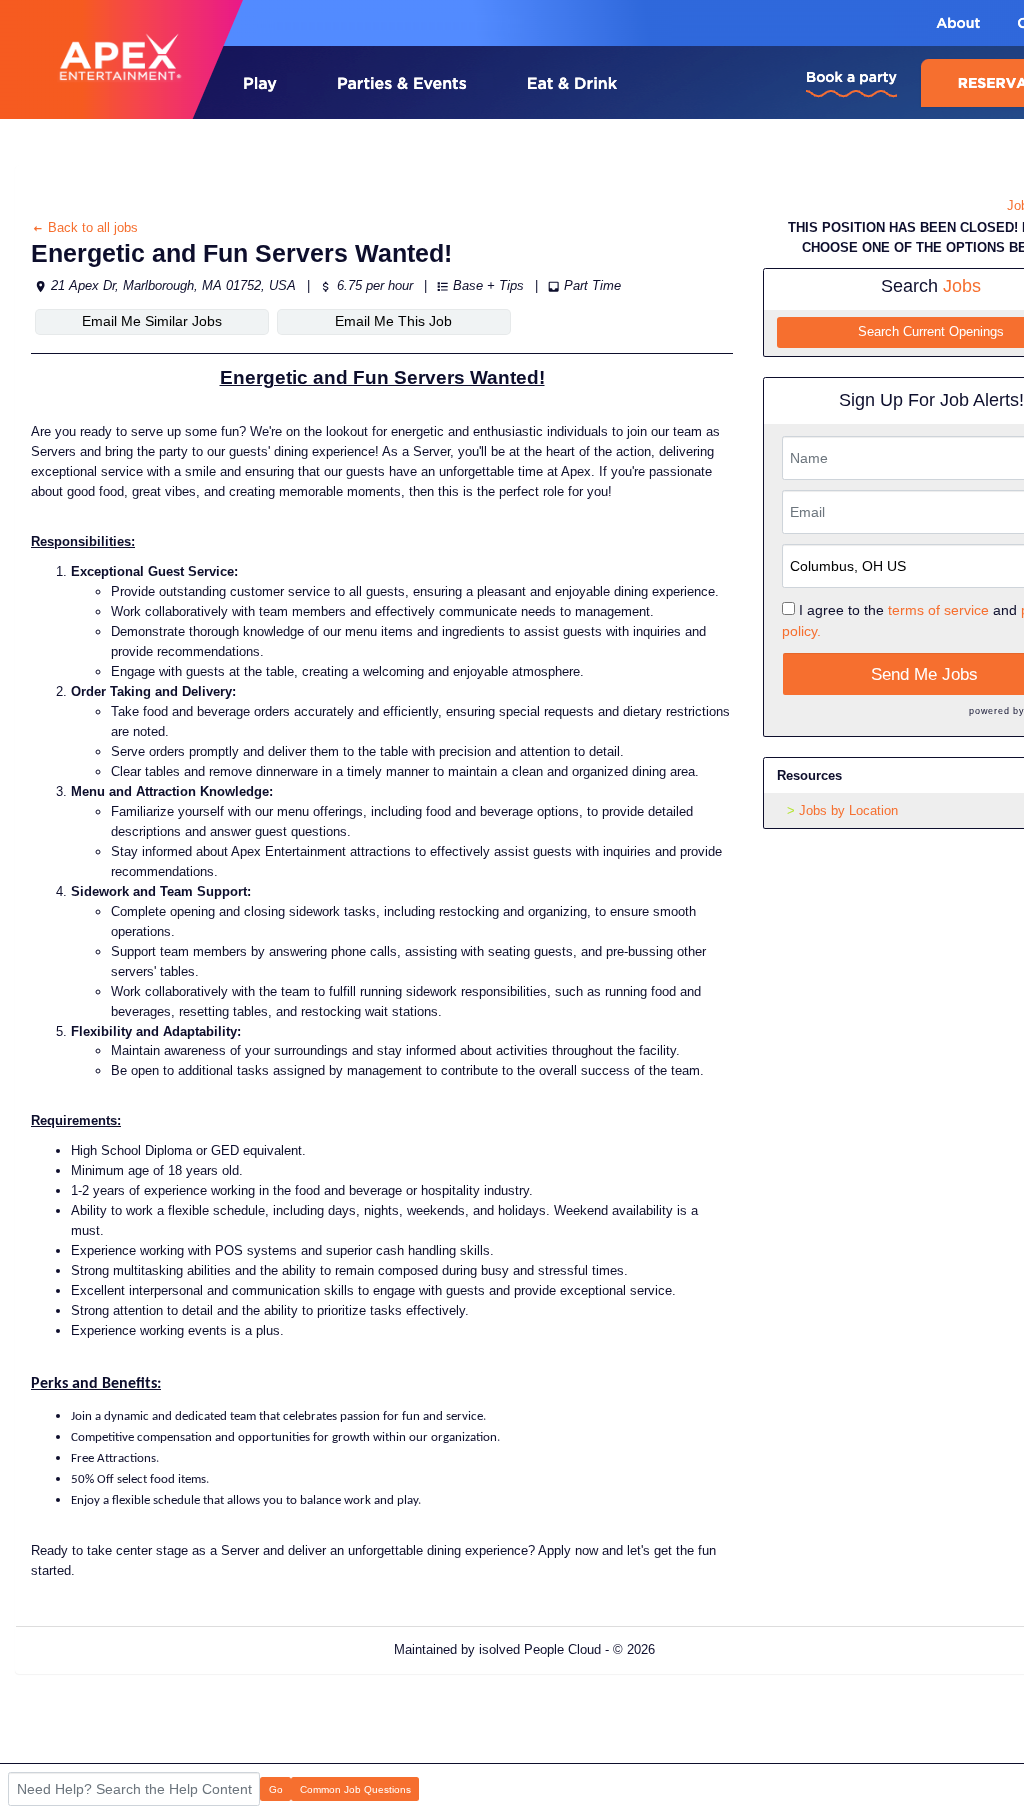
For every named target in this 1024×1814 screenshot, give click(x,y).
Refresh (713, 1649)
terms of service (938, 610)
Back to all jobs (91, 227)
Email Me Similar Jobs (152, 321)
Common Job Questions (355, 1789)
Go (276, 1789)
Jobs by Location (848, 810)
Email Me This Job (393, 321)
